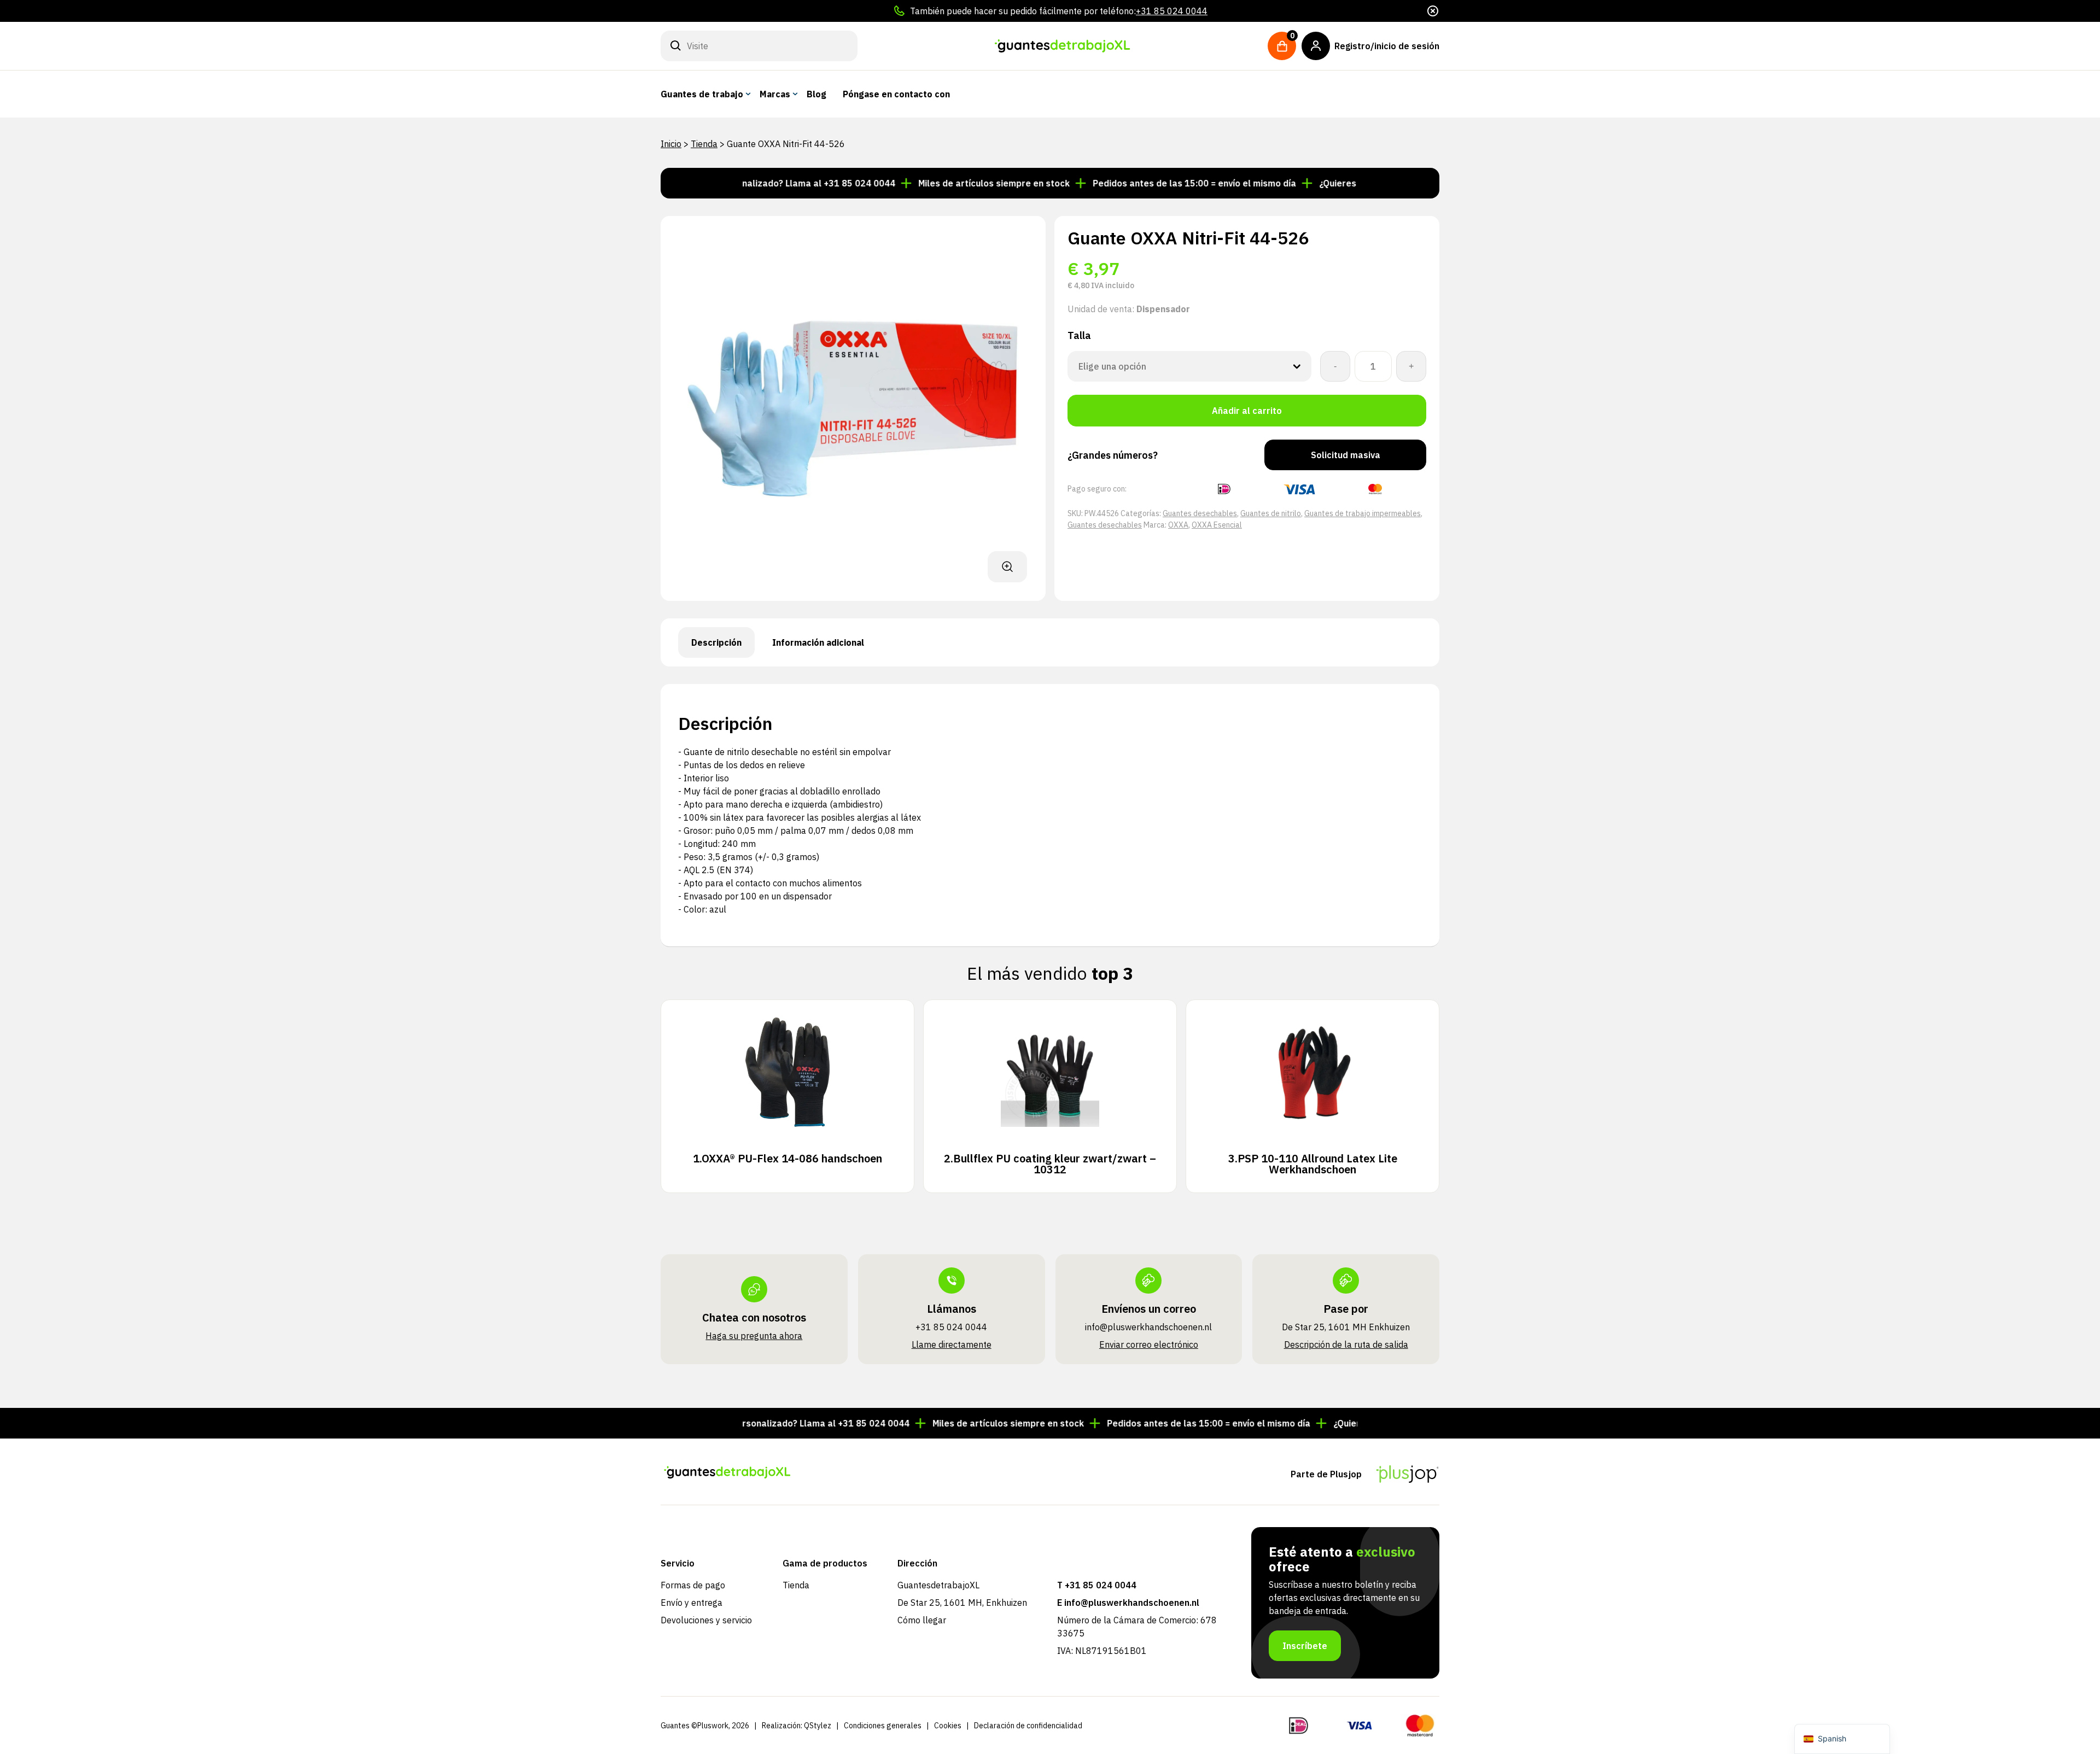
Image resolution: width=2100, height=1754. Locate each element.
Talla (1079, 335)
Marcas (775, 94)
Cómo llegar (922, 1620)
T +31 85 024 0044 (1097, 1585)
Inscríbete (1305, 1646)
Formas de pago (693, 1585)
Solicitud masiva (1346, 455)
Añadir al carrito (1247, 411)
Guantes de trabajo (702, 94)
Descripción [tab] (716, 642)
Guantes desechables (1200, 513)
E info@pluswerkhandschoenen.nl (1128, 1603)
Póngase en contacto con (896, 94)
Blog (816, 94)
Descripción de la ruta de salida (1346, 1344)
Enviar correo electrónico (1149, 1344)
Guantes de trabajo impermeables (1363, 513)
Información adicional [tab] (818, 642)
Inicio (671, 144)
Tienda (704, 144)
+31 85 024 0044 (1172, 11)
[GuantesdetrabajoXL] (1063, 46)
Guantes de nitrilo (1271, 513)
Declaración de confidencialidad (1028, 1726)
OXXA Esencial (1217, 525)
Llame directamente (952, 1344)
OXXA (1178, 525)
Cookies (948, 1726)
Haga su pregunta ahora (754, 1336)
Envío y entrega (692, 1603)
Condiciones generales (883, 1726)
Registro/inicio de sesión (1387, 46)
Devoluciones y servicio (706, 1620)
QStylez (818, 1726)
